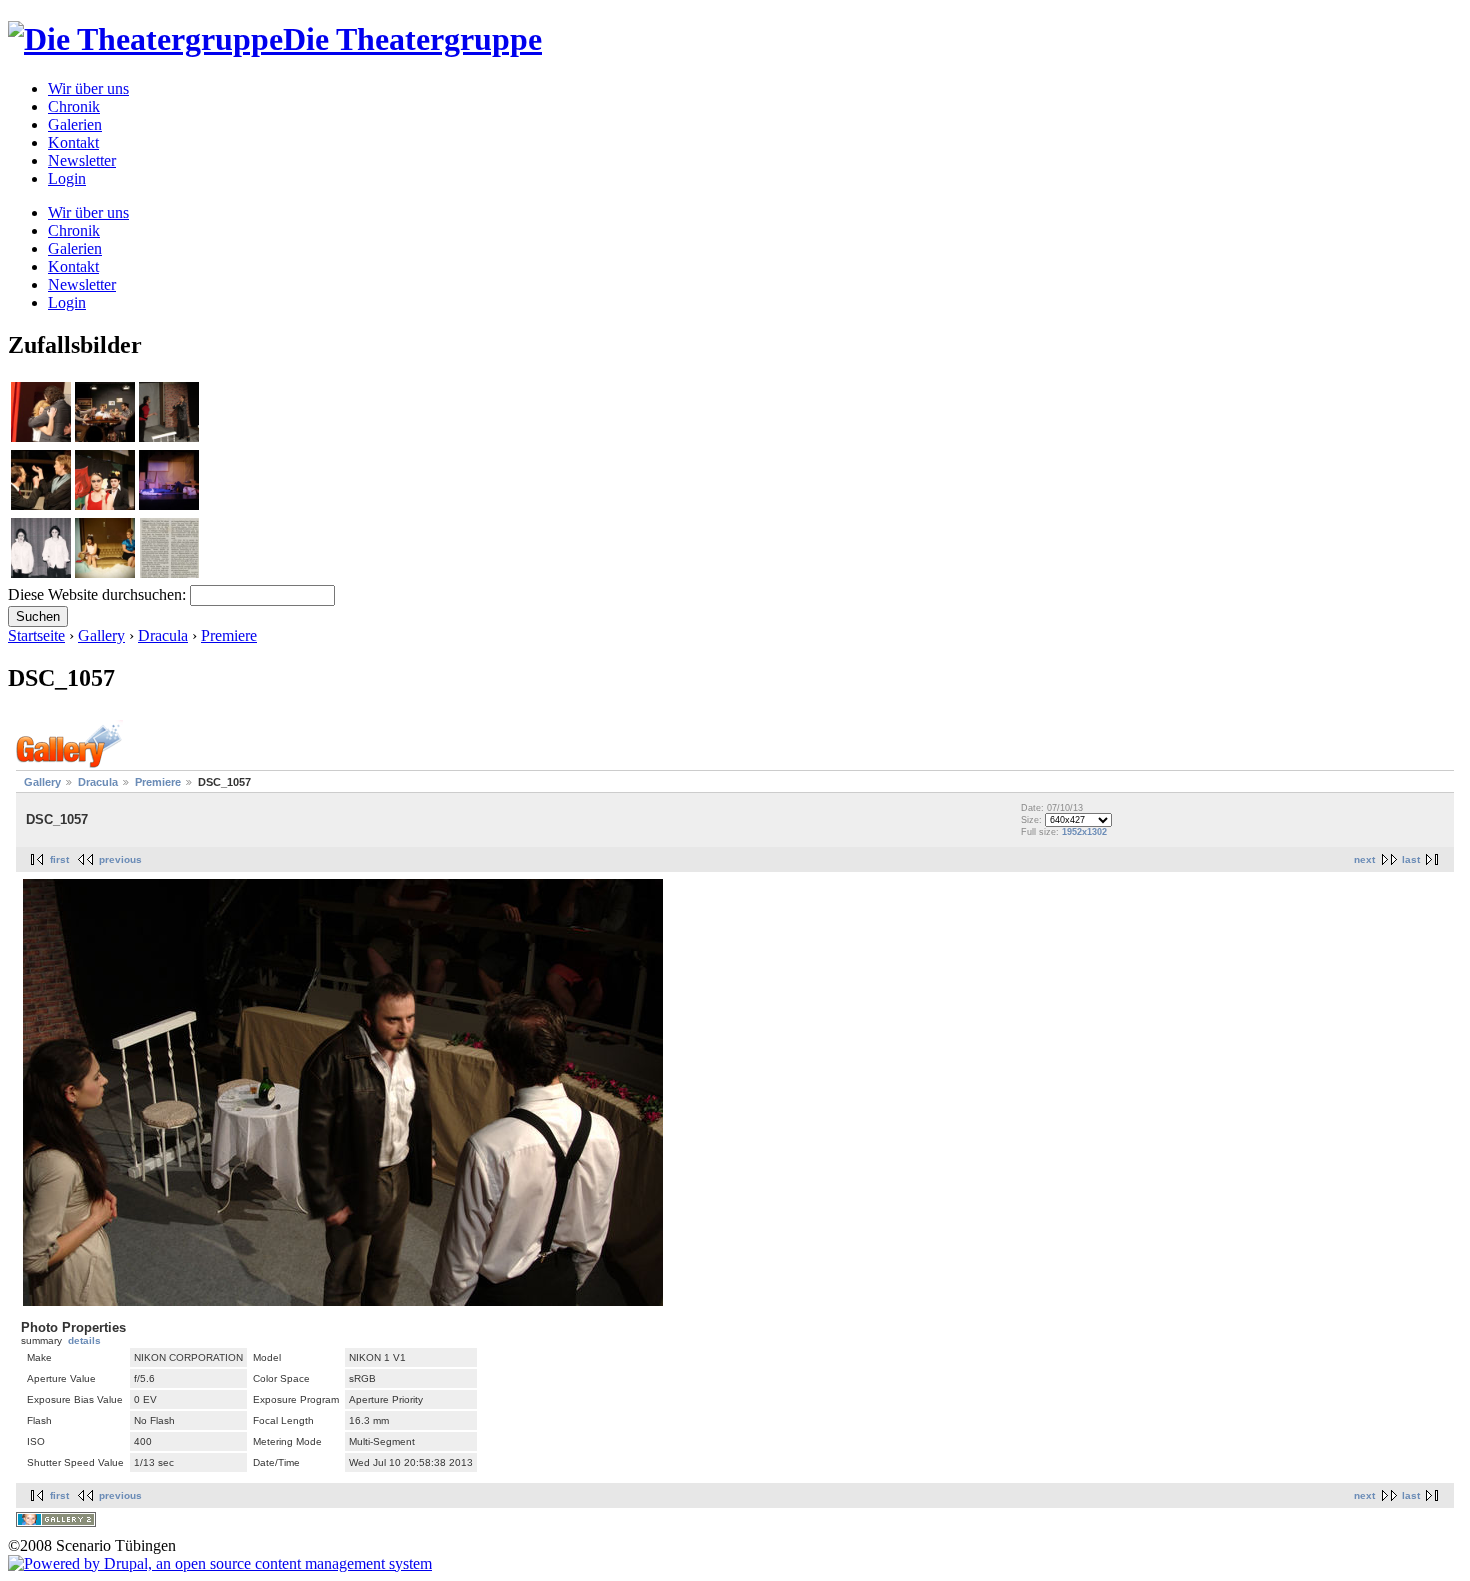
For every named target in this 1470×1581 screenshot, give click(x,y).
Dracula (163, 635)
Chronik (74, 106)
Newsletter (82, 160)
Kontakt (73, 142)
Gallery (101, 635)
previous (120, 859)
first (59, 859)
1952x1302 (1084, 832)
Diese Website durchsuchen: (99, 594)
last (1411, 859)
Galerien (75, 124)
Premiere (229, 635)
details (84, 1340)
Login (67, 178)
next (1364, 859)
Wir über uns (88, 88)
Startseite (36, 635)
